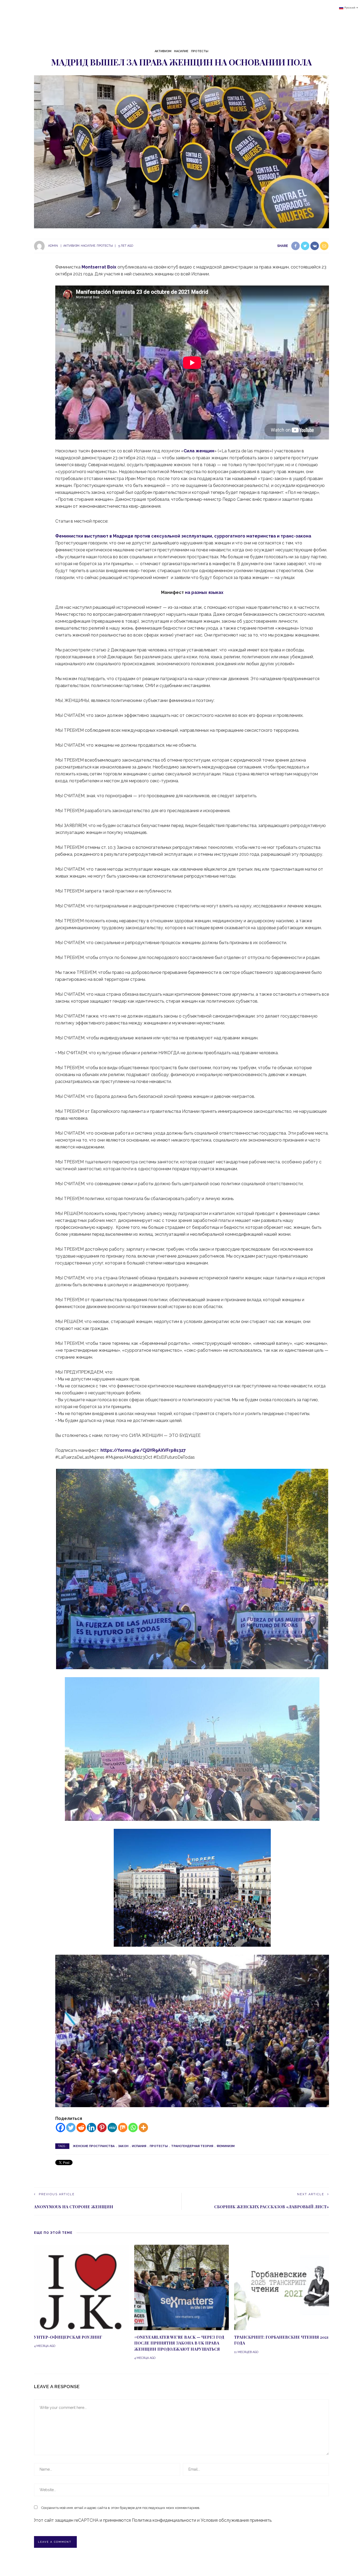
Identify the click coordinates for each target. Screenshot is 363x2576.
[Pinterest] (102, 2128)
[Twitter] (71, 2128)
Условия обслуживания (225, 2520)
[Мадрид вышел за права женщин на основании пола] (181, 152)
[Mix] (123, 2128)
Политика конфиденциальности (164, 2520)
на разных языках (204, 592)
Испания (139, 2146)
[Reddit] (81, 2128)
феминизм (226, 2146)
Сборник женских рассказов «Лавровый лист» (272, 2207)
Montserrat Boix (99, 267)
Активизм (163, 51)
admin (53, 246)
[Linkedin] (92, 2128)
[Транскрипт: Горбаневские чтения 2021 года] (282, 2287)
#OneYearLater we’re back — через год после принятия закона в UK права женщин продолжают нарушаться (179, 2343)
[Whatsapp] (133, 2128)
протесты (159, 2146)
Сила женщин (199, 451)
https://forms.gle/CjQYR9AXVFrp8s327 (143, 1450)
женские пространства (94, 2146)
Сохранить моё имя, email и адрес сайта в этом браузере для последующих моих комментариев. (121, 2508)
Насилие (181, 51)
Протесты (200, 51)
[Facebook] (60, 2128)
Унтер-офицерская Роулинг (68, 2337)
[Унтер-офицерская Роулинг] (81, 2287)
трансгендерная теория (192, 2146)
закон (123, 2146)
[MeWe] (112, 2128)
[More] (143, 2128)
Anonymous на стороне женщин (74, 2207)
